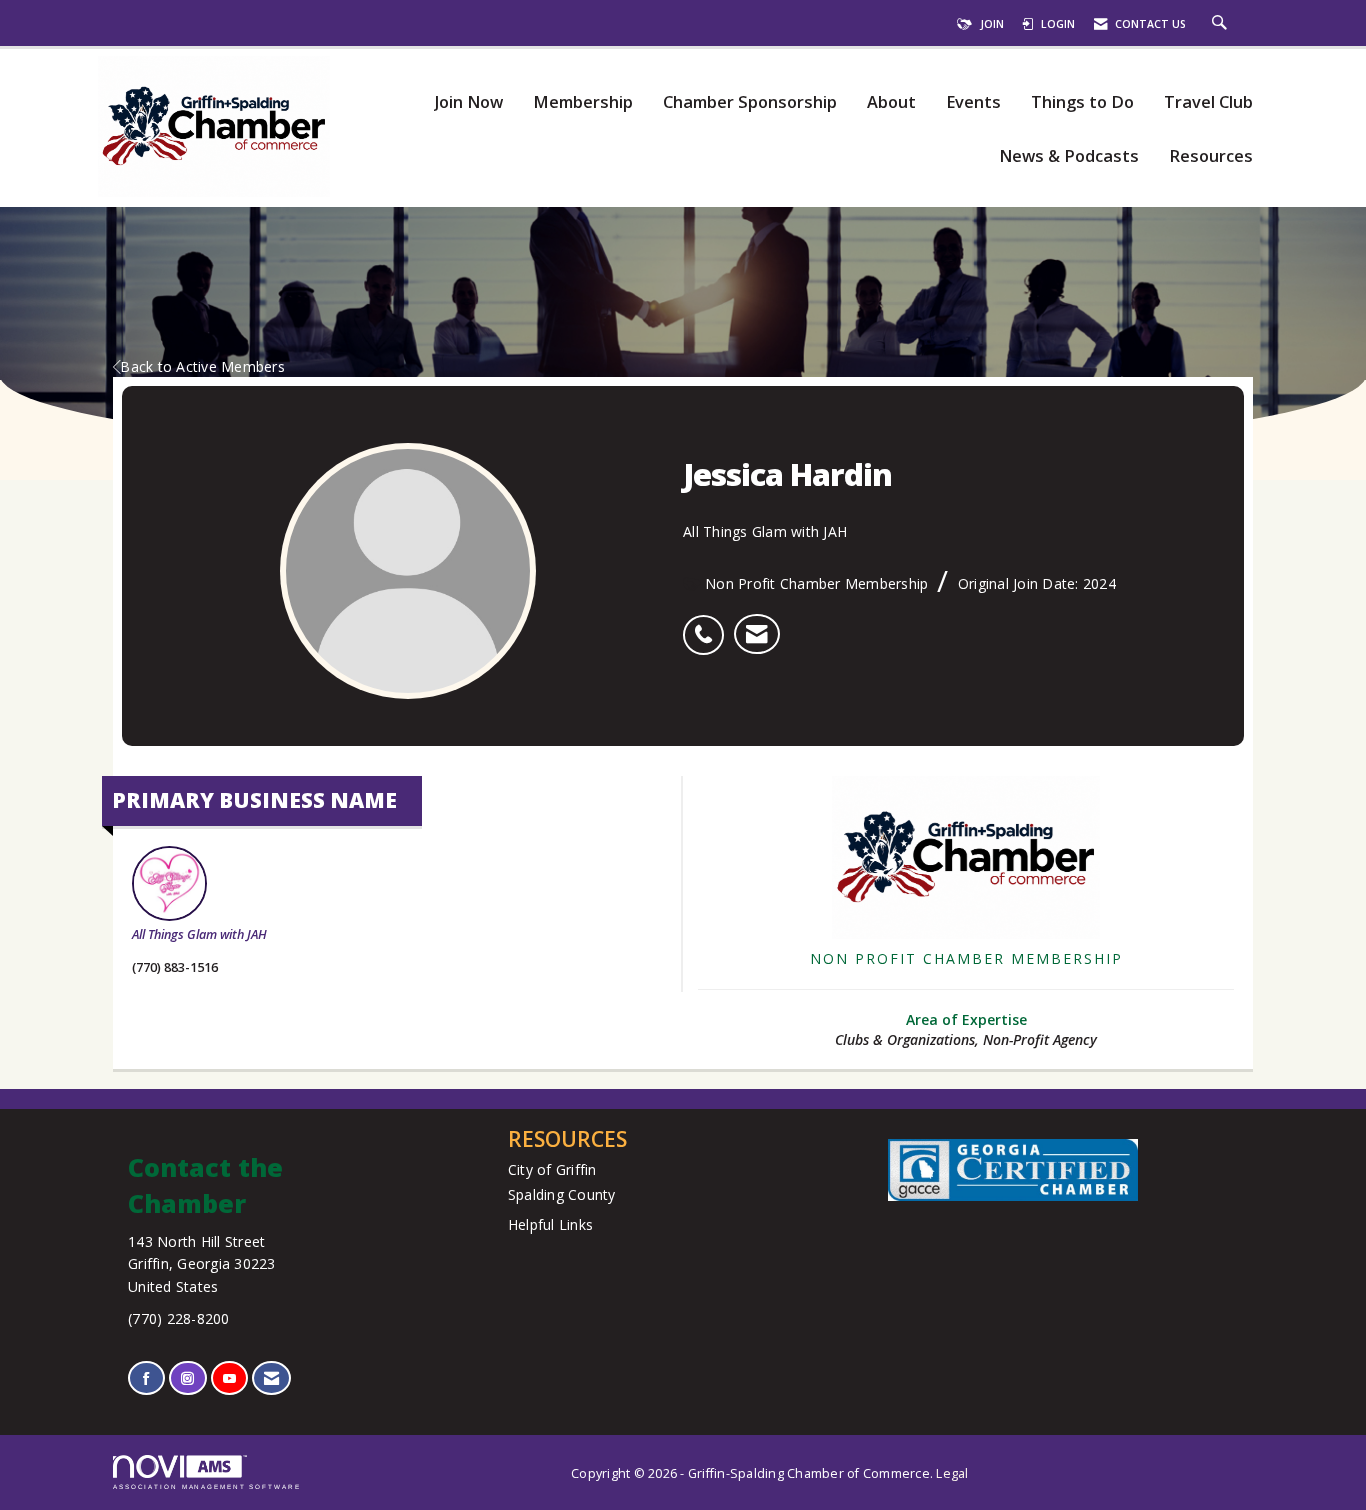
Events (973, 102)
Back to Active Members (202, 366)
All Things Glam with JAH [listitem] (199, 934)
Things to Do (1082, 102)
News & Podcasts (1069, 156)
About (891, 102)
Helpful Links (550, 1224)
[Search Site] (1222, 24)
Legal (952, 1473)
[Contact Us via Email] (271, 1378)
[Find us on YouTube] (229, 1378)
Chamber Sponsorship (750, 102)
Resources (1211, 156)
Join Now (468, 102)
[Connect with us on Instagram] (187, 1378)
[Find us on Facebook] (146, 1378)
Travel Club (1208, 102)
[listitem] (708, 624)
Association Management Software (207, 1486)
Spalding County (562, 1194)
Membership (583, 102)
